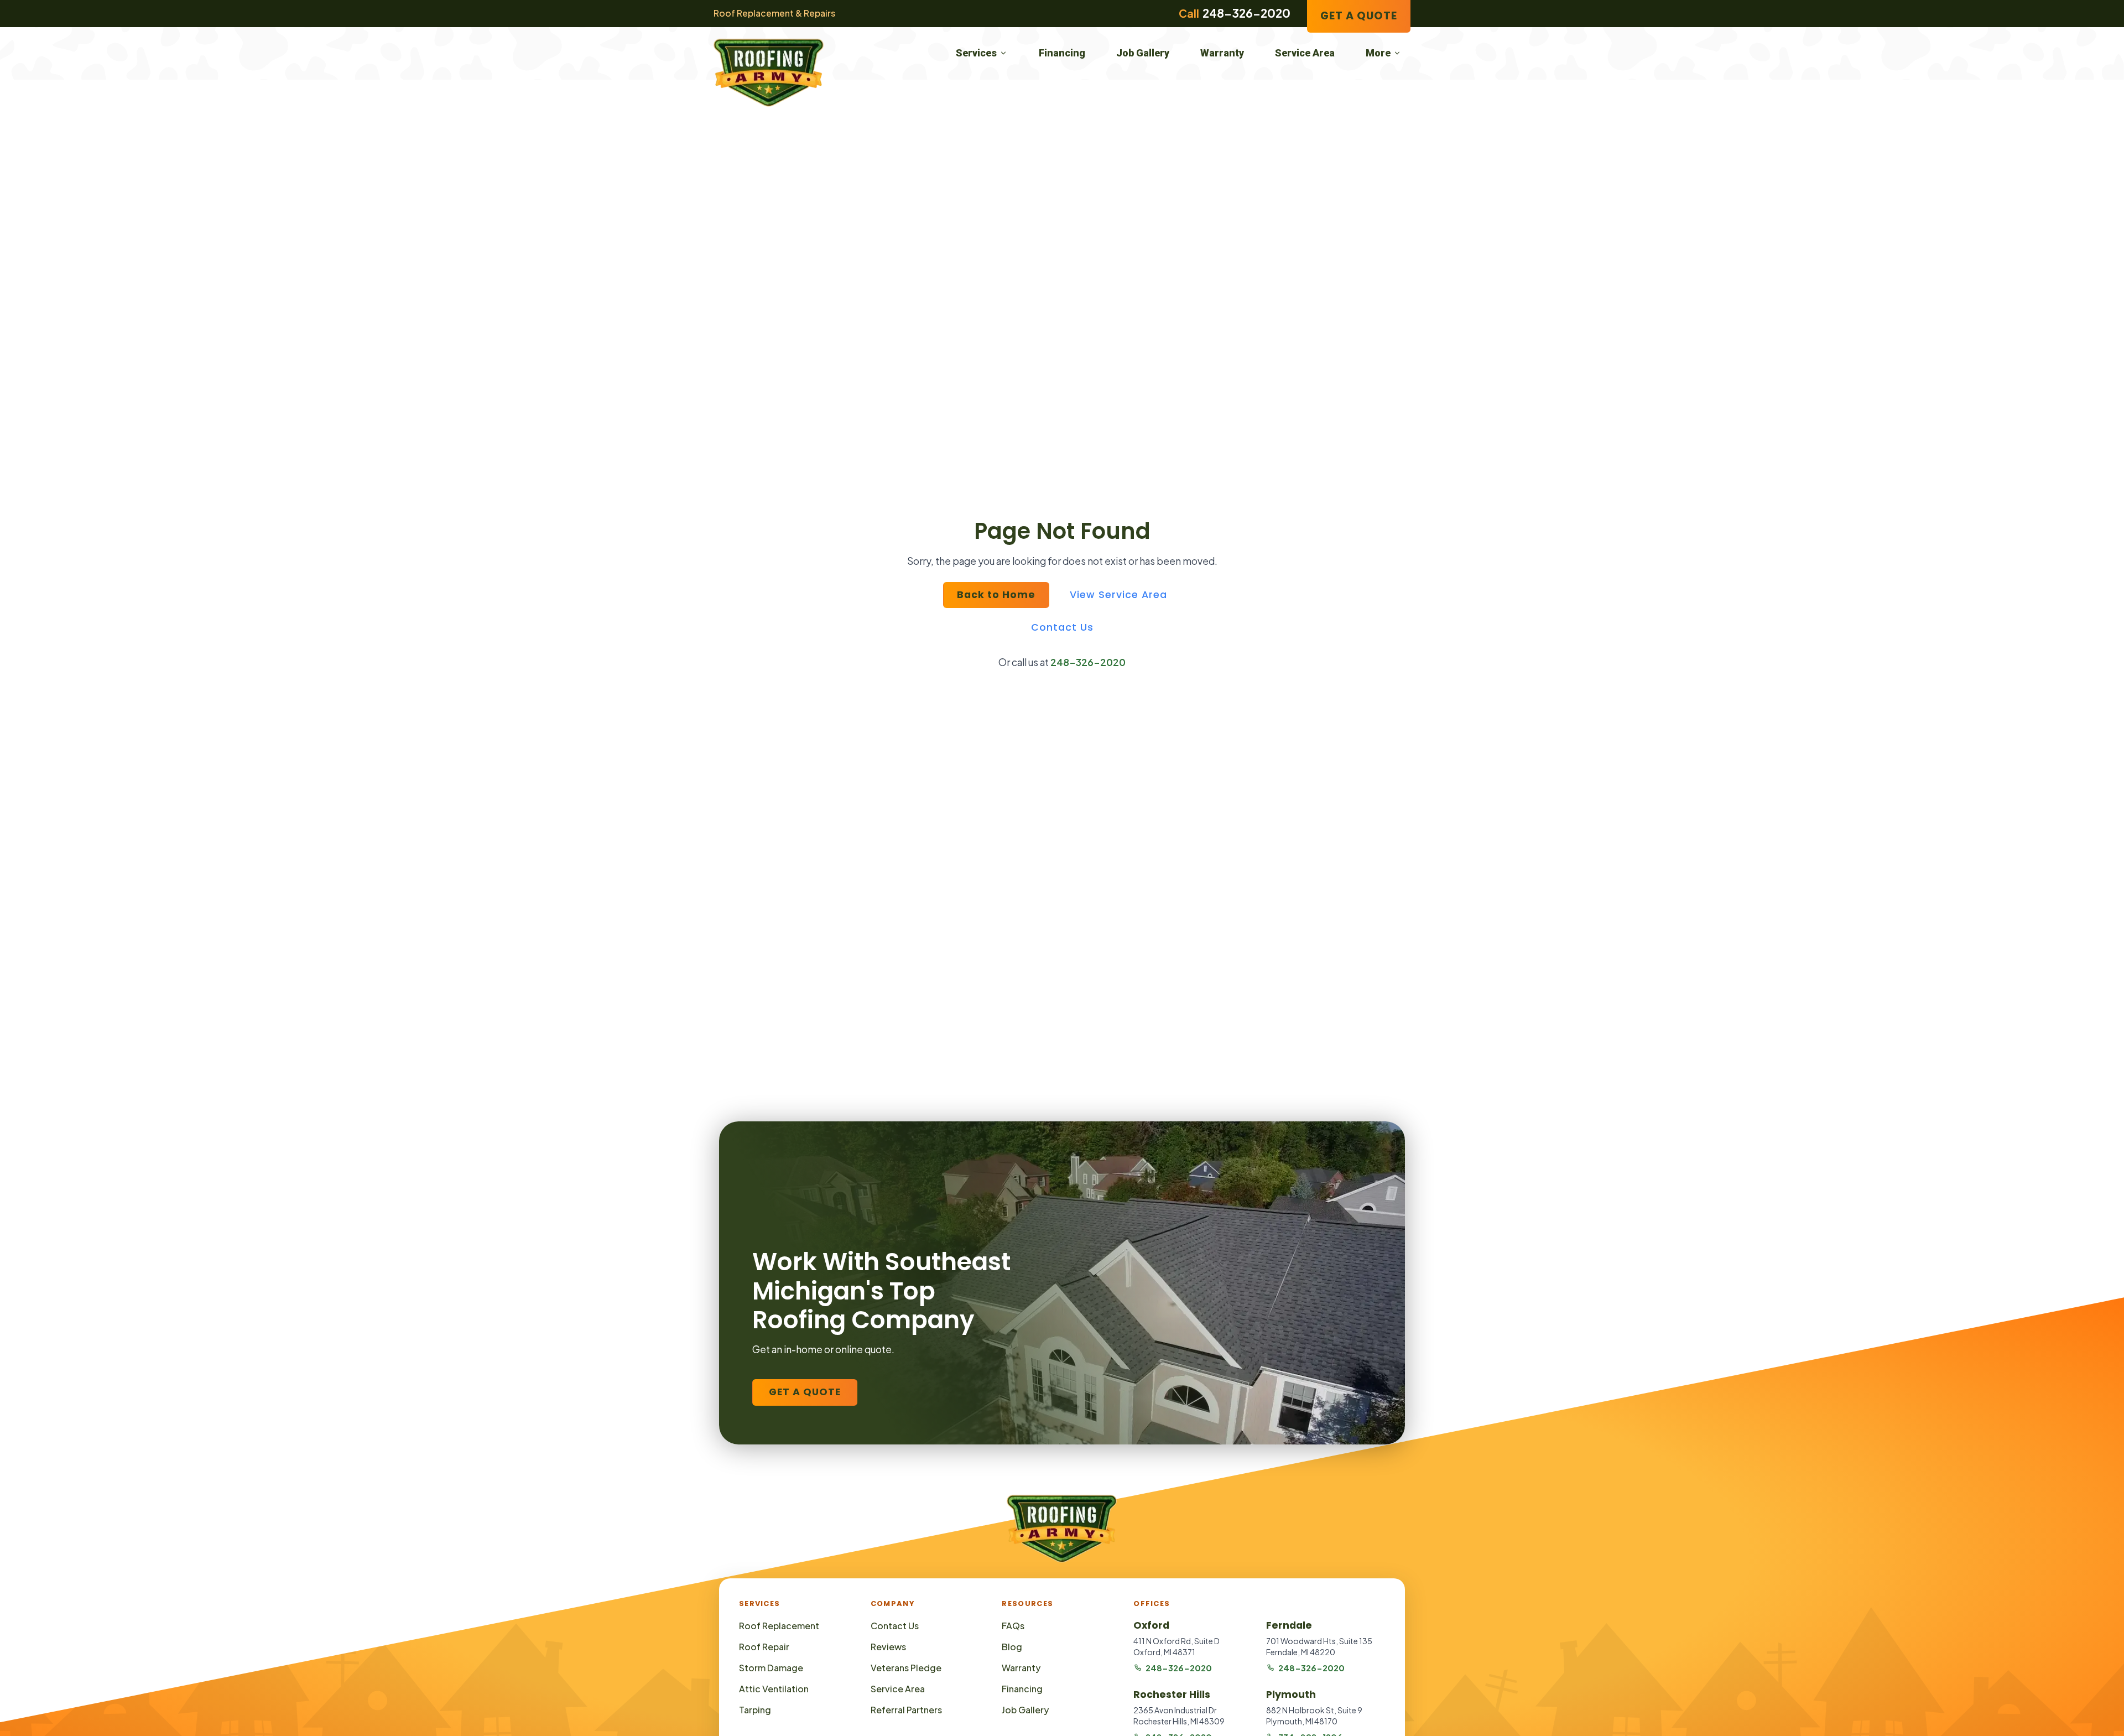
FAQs (1013, 1626)
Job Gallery (1143, 53)
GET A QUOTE (1359, 16)
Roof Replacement (779, 1626)
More (1378, 53)
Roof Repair (764, 1647)
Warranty (1222, 53)
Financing (1062, 53)
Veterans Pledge (906, 1668)
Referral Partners (906, 1710)
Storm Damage (771, 1668)
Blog (1012, 1647)
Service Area (1305, 53)
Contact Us (1062, 627)
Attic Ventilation (774, 1689)
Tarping (755, 1710)
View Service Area (1118, 595)
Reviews (888, 1647)
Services (976, 53)
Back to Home (996, 595)
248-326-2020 (1088, 662)
